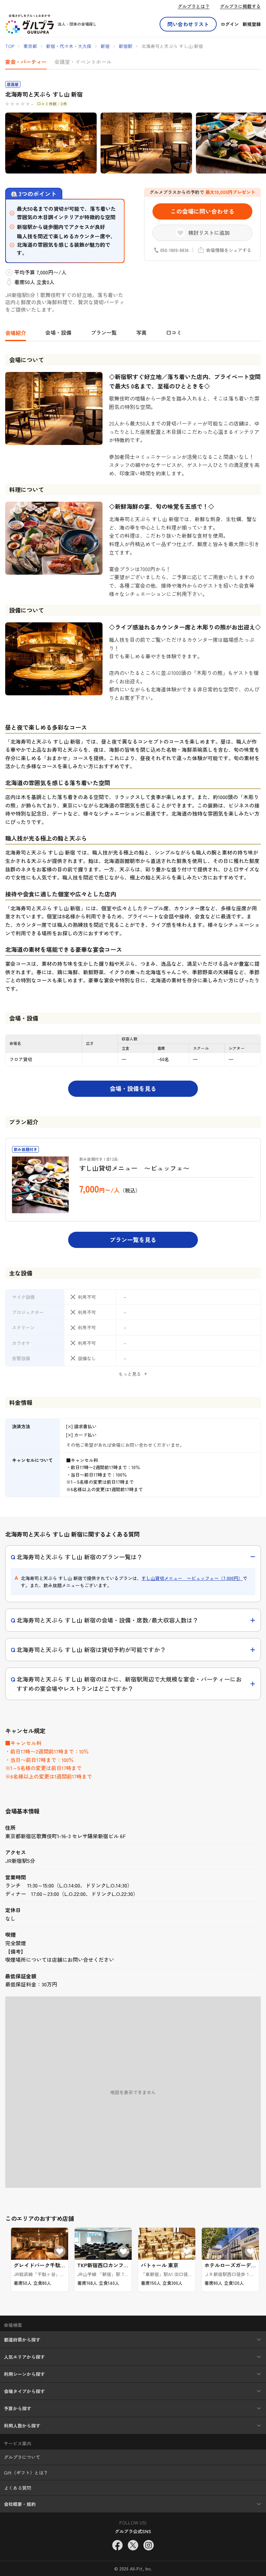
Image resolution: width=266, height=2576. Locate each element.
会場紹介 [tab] (16, 333)
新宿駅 (126, 46)
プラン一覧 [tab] (104, 332)
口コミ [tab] (174, 332)
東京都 (30, 46)
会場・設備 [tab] (58, 332)
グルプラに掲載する (240, 6)
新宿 (105, 46)
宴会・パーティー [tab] (26, 62)
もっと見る (130, 1374)
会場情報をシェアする (229, 250)
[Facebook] (117, 2545)
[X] (133, 2545)
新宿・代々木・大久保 (69, 46)
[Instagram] (149, 2545)
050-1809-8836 (175, 250)
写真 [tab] (141, 332)
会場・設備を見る (133, 1088)
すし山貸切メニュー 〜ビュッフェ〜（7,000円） (192, 1578)
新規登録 (252, 24)
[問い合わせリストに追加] (60, 2251)
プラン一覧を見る (133, 1240)
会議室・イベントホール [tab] (83, 62)
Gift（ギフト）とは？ (26, 2473)
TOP (10, 46)
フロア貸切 (21, 1059)
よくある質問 (18, 2488)
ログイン (230, 24)
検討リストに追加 (209, 233)
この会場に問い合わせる (202, 211)
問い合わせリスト (188, 24)
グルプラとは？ (194, 6)
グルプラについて (22, 2457)
